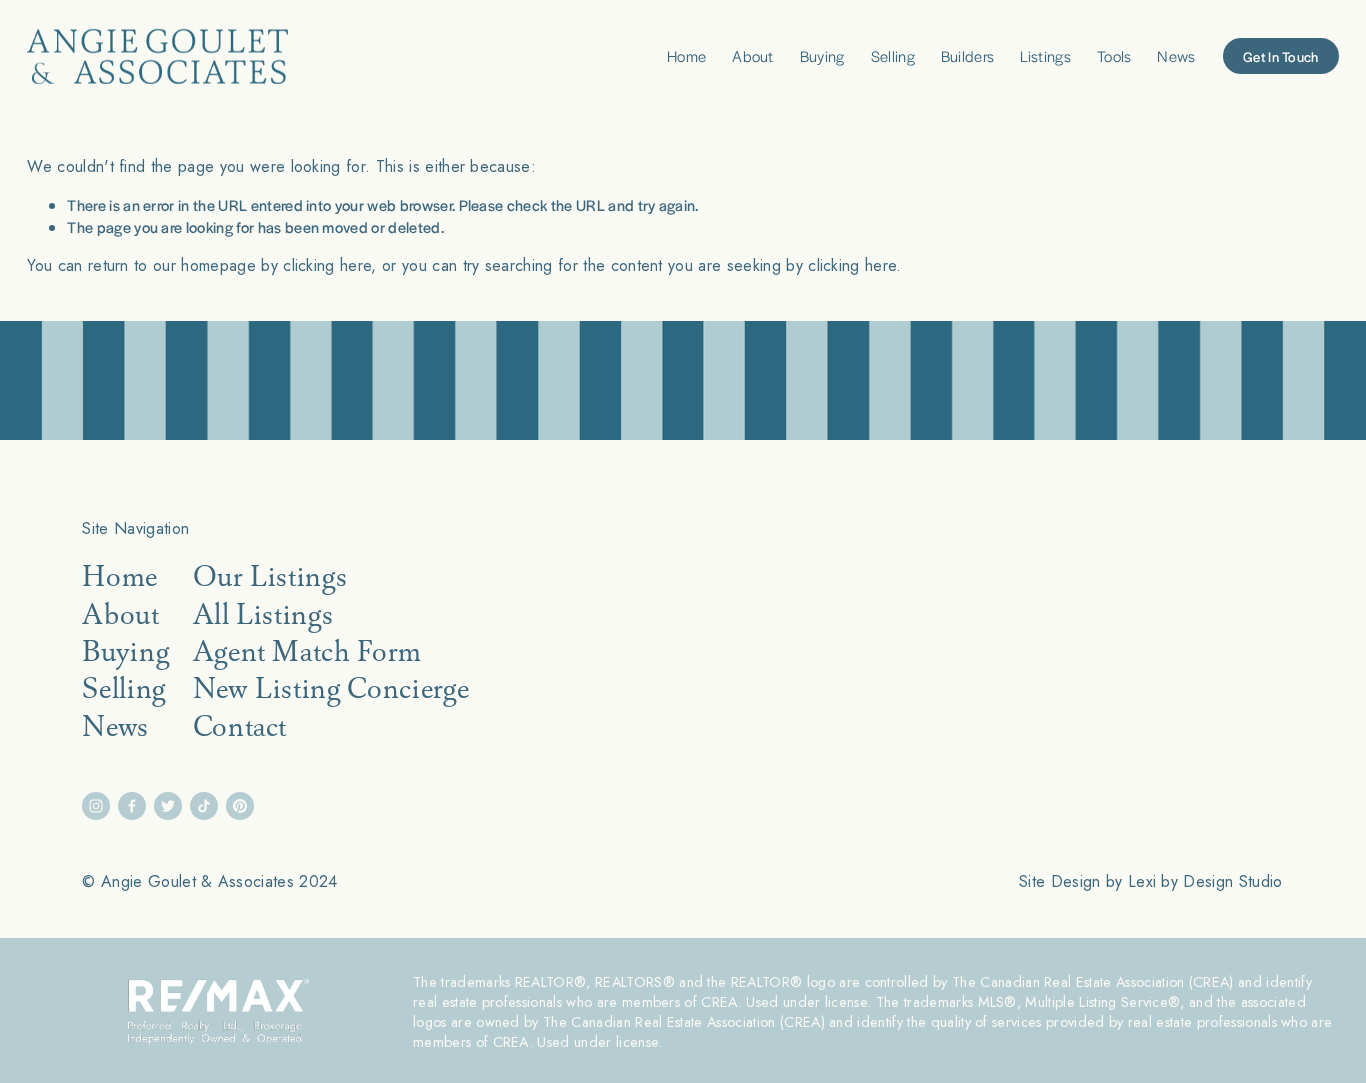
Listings (1045, 55)
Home (686, 55)
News (1176, 55)
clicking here (327, 265)
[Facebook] (132, 806)
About (753, 55)
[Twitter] (168, 806)
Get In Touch (1280, 56)
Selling (893, 55)
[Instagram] (96, 806)
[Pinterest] (240, 806)
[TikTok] (204, 806)
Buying (822, 55)
